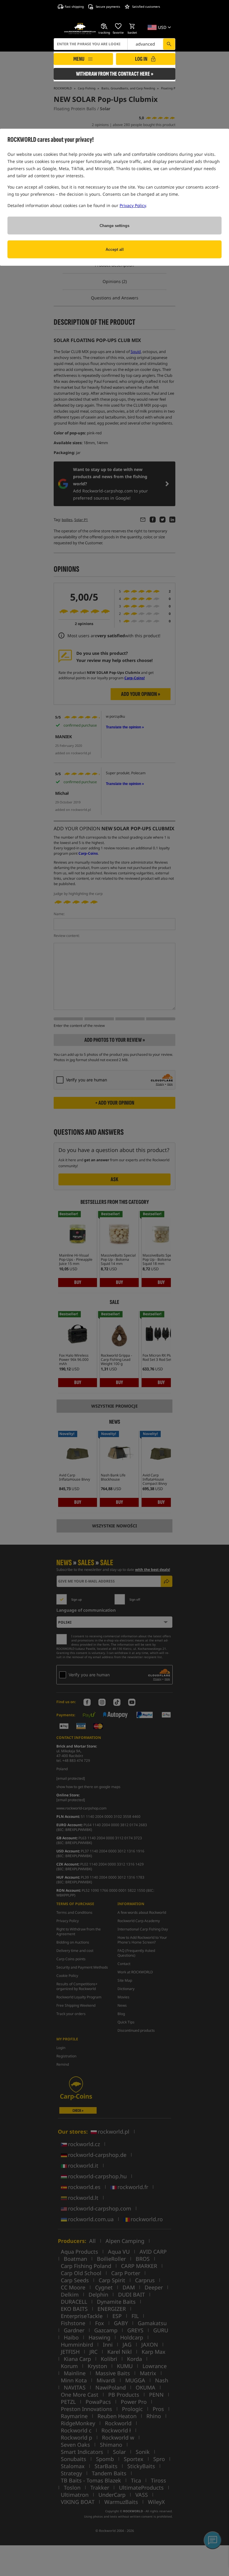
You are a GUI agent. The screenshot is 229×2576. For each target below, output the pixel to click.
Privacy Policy (133, 205)
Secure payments (108, 7)
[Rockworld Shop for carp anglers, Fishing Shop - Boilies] (80, 29)
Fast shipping (74, 7)
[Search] (169, 44)
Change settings (114, 226)
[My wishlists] (118, 26)
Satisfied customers (146, 7)
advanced (145, 44)
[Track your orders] (104, 26)
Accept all (115, 249)
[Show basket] (132, 26)
